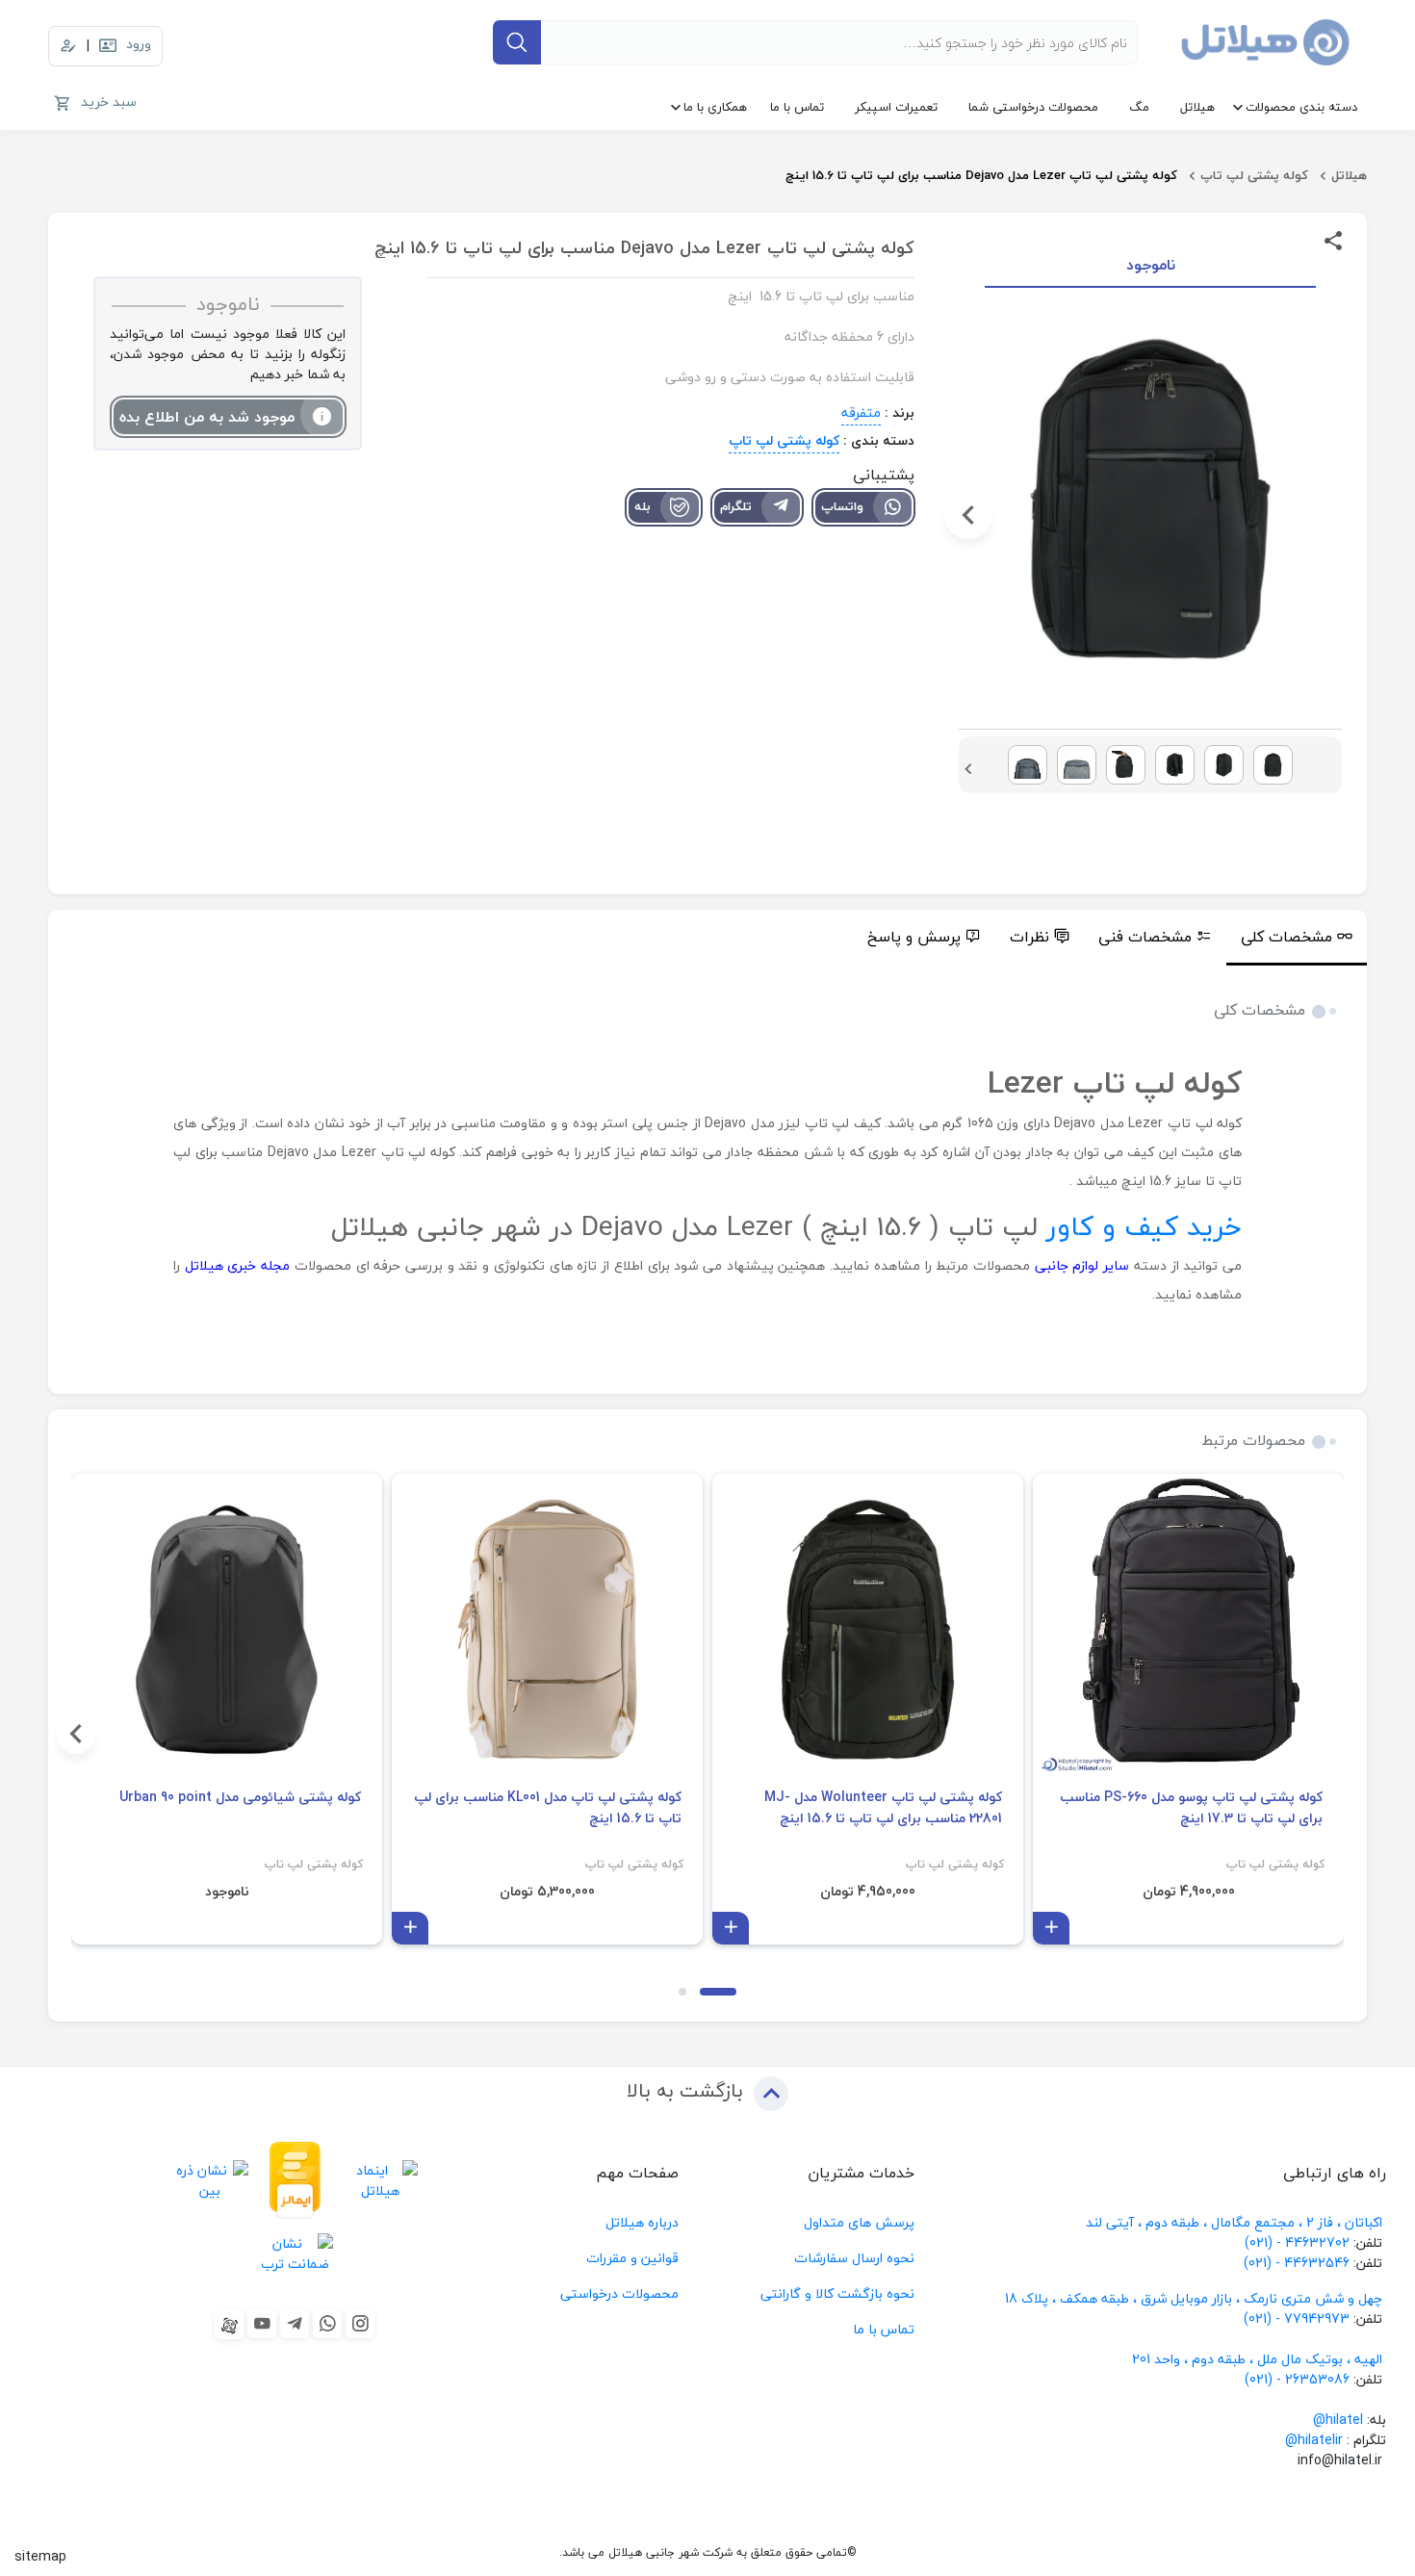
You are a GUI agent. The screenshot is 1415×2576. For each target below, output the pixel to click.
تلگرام (736, 506)
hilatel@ (1338, 2420)
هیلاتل (1197, 107)
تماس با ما (797, 107)
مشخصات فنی (1145, 937)
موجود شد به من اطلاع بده (207, 417)
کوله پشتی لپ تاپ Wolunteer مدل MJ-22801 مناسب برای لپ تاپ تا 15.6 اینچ (883, 1808)
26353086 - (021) (1297, 2379)
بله (643, 506)
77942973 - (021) (1297, 2318)
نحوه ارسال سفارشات (854, 2258)
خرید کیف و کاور (1144, 1226)
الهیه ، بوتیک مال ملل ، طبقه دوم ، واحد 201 (1257, 2359)
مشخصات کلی (1286, 937)
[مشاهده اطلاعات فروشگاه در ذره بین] (210, 2181)
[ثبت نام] (68, 46)
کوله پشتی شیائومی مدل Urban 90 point (240, 1797)
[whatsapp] (327, 2324)
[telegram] (295, 2324)
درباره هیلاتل (642, 2222)
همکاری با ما (715, 107)
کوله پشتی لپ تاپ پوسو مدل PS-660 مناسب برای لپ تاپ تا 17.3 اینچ (1191, 1808)
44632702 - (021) (1297, 2242)
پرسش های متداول (859, 2222)
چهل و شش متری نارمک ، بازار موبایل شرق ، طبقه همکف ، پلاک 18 (1196, 2298)
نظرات (1029, 937)
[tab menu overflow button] (1388, 938)
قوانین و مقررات (632, 2258)
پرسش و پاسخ (914, 937)
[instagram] (360, 2324)
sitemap (40, 2556)
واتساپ (842, 506)
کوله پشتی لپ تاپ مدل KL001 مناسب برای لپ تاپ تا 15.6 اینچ (548, 1808)
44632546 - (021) (1297, 2263)
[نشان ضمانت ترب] (295, 2253)
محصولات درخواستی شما (1033, 107)
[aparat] (229, 2325)
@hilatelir (1314, 2440)
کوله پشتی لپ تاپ (1254, 175)
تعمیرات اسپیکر (896, 107)
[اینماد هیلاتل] (379, 2181)
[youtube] (262, 2324)
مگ (1139, 107)
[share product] (1333, 239)
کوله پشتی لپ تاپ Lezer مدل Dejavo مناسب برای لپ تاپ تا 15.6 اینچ (981, 175)
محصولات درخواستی (619, 2293)
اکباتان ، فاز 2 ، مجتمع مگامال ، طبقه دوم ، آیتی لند (1234, 2222)
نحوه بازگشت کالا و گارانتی (837, 2293)
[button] (1332, 515)
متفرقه (861, 412)
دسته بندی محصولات (1301, 107)
